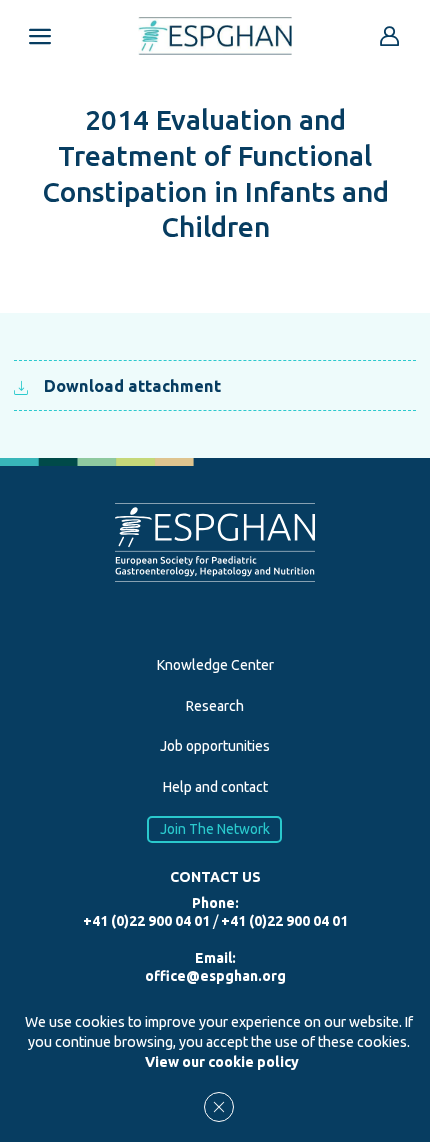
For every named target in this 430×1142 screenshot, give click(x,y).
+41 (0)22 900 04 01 (146, 921)
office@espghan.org (215, 976)
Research (215, 706)
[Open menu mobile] (40, 36)
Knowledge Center (215, 665)
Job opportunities (215, 746)
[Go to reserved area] (390, 36)
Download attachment (132, 386)
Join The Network (215, 829)
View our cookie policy (222, 1062)
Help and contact (215, 787)
